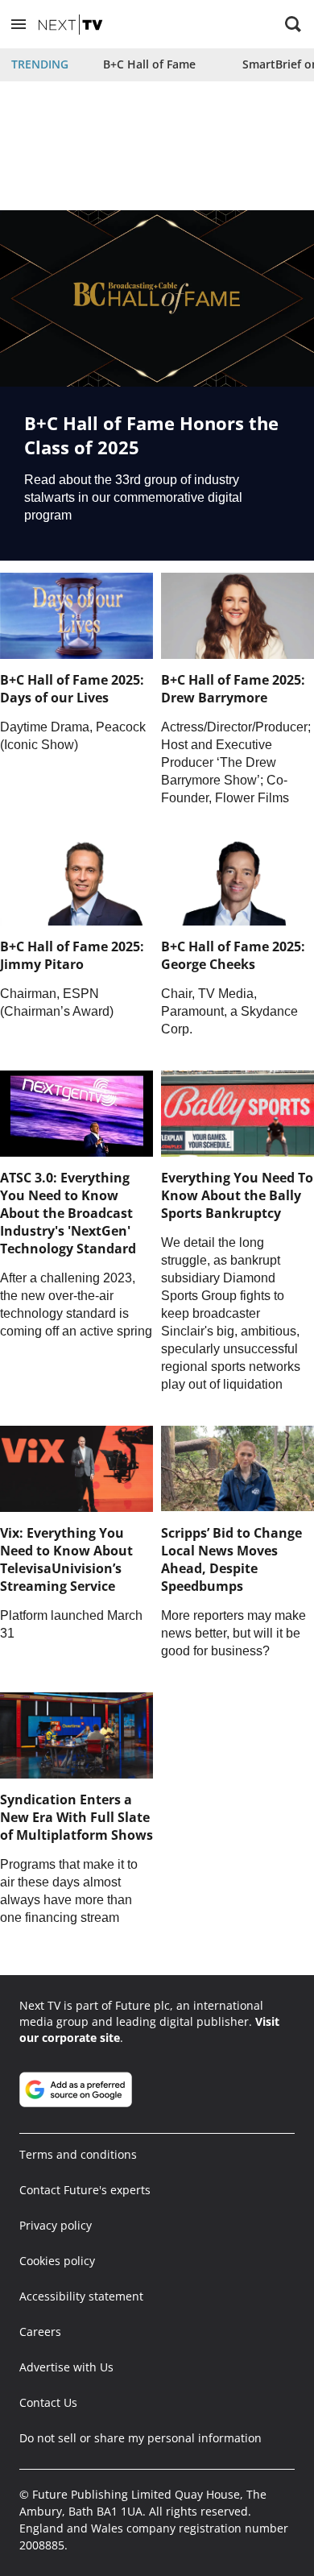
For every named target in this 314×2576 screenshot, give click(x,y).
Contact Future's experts (85, 2190)
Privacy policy (56, 2225)
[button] (19, 24)
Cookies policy (57, 2261)
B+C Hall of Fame (149, 64)
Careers (40, 2332)
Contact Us (48, 2402)
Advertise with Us (66, 2367)
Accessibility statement (81, 2296)
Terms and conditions (78, 2154)
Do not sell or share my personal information (140, 2438)
